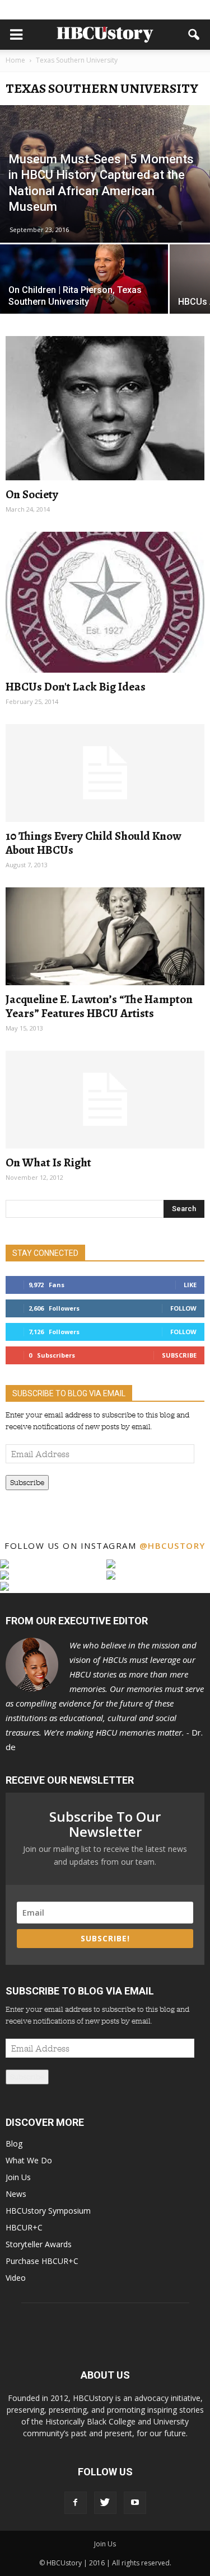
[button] (194, 35)
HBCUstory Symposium (48, 2211)
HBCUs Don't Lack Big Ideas (76, 687)
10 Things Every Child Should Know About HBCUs (93, 843)
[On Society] (105, 408)
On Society (32, 494)
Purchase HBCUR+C (42, 2261)
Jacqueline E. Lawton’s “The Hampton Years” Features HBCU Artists (99, 1006)
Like (190, 1285)
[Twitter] (105, 2503)
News (16, 2194)
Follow (183, 1308)
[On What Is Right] (105, 1100)
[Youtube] (135, 2503)
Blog (14, 2143)
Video (16, 2278)
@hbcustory (172, 1545)
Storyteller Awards (39, 2244)
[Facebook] (76, 2503)
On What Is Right (48, 1162)
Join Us (18, 2177)
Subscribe (179, 1355)
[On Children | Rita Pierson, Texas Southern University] (84, 286)
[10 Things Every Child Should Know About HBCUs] (105, 773)
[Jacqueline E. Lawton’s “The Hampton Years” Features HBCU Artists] (105, 936)
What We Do (29, 2160)
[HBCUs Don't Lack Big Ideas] (105, 602)
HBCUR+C (24, 2227)
